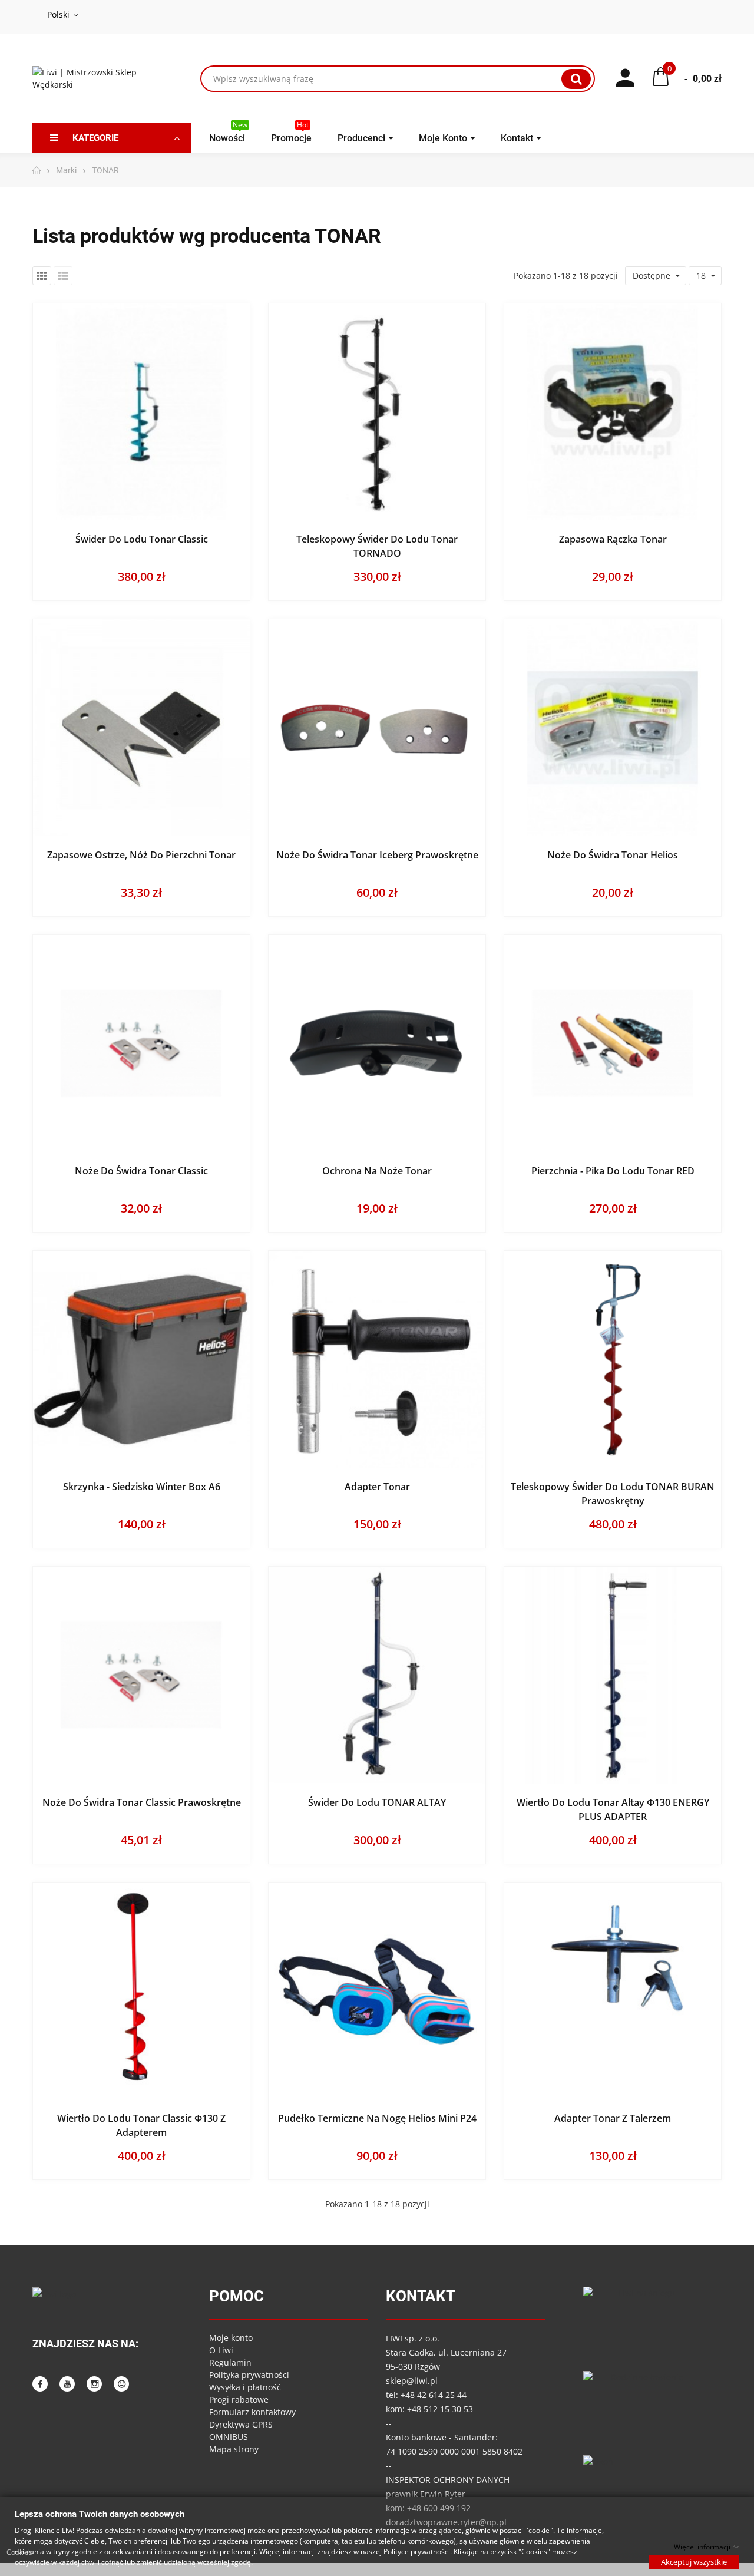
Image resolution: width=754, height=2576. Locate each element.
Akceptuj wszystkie (694, 2561)
